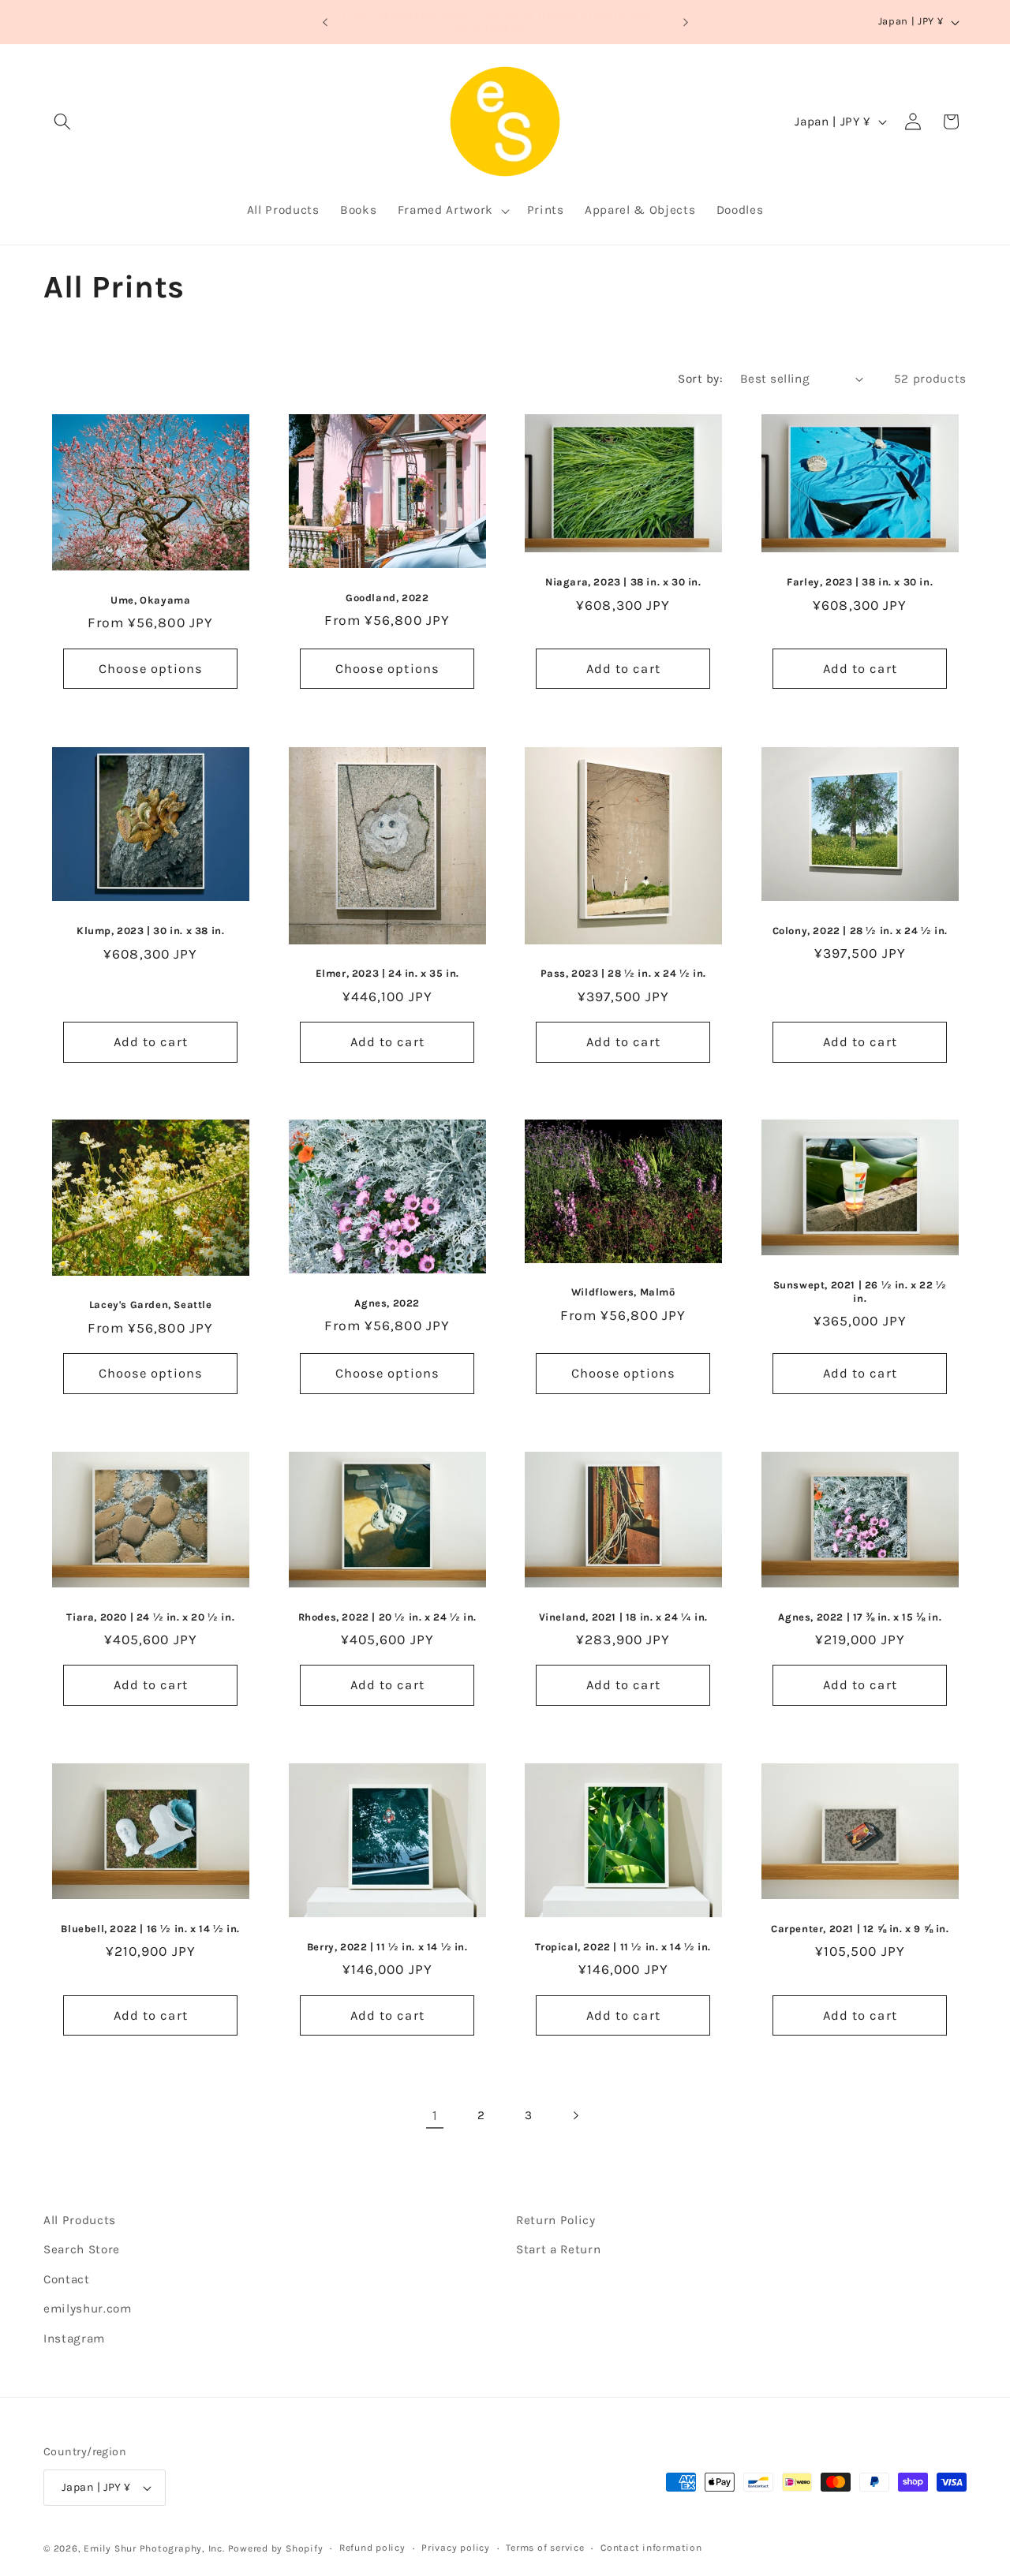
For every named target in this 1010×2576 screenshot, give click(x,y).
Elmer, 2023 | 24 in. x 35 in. (387, 973)
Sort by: (700, 379)
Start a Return (558, 2249)
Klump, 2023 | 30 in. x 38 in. (150, 931)
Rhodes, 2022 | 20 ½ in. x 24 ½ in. (387, 1616)
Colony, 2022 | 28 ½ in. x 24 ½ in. (859, 930)
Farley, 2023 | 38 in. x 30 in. (860, 582)
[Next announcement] (686, 22)
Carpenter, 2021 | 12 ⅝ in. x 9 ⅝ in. (859, 1928)
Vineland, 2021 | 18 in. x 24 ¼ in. (623, 1617)
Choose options (151, 669)
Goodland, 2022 (387, 598)
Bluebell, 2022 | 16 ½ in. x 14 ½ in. (150, 1929)
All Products (80, 2220)
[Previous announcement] (325, 22)
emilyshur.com (88, 2309)
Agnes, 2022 (387, 1303)
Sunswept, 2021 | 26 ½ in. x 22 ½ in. (859, 1292)
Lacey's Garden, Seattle (151, 1305)
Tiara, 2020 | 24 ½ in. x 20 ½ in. (150, 1617)
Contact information (651, 2548)
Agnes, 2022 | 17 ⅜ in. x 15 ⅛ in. (860, 1617)
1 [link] (435, 2115)
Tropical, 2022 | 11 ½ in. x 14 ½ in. (623, 1947)
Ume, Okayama (150, 600)
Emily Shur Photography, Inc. (154, 2548)
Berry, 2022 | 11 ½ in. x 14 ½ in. (387, 1947)
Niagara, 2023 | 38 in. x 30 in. (623, 582)
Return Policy (556, 2220)
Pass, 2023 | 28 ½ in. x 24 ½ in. (623, 973)
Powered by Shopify (276, 2548)
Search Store (82, 2249)
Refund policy (372, 2548)
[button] (62, 122)
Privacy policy (456, 2548)
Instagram (74, 2339)
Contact (67, 2279)
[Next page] (575, 2115)
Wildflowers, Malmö (623, 1292)
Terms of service (545, 2548)
